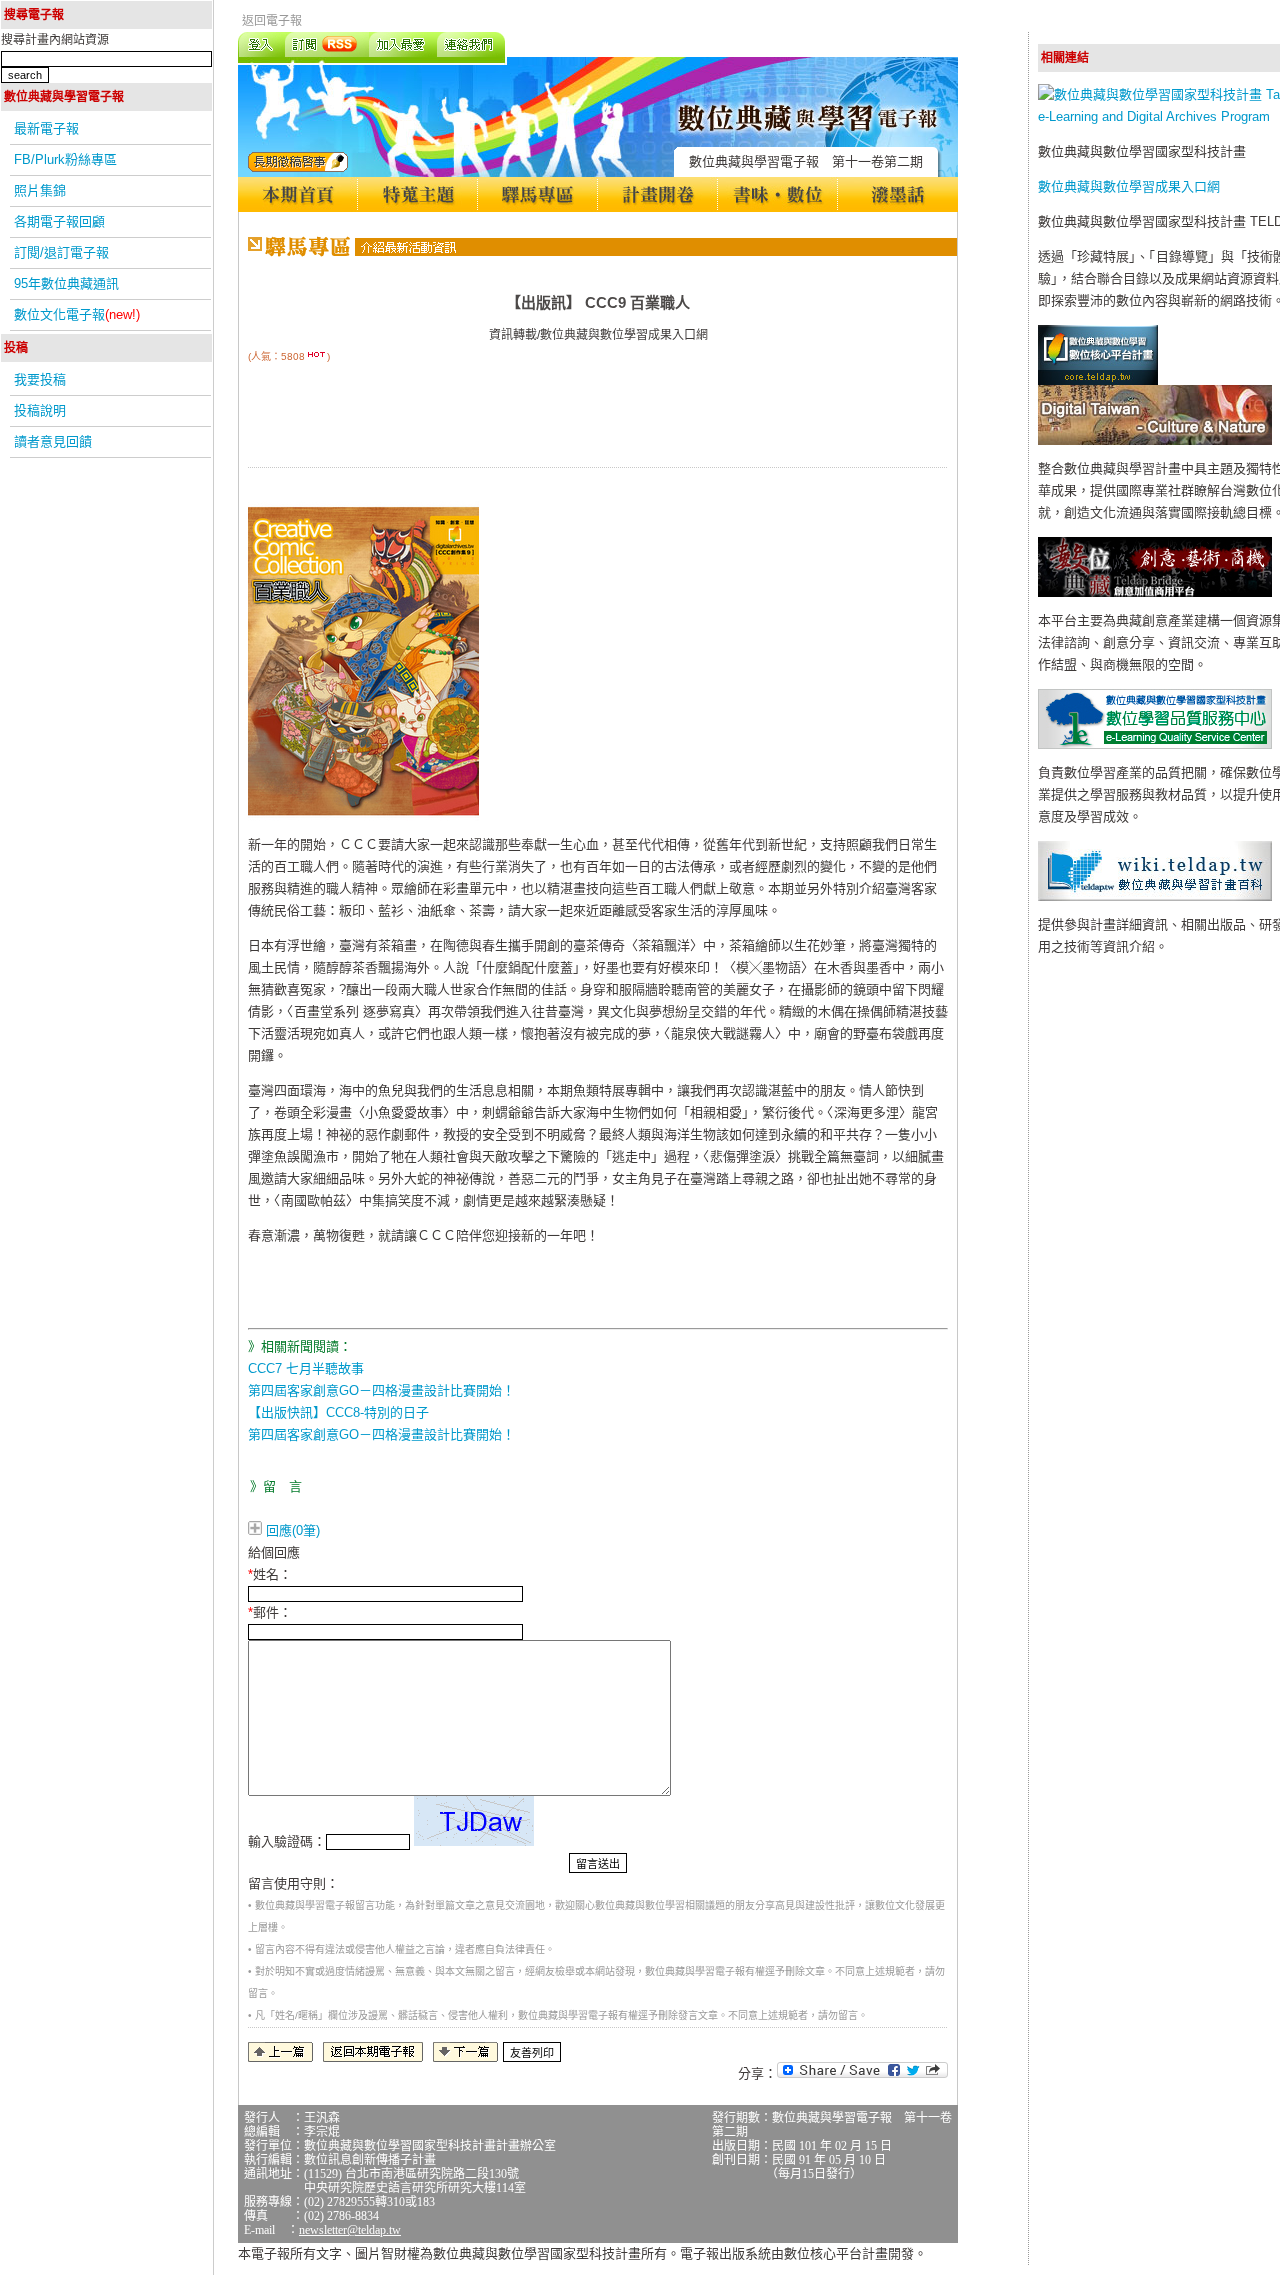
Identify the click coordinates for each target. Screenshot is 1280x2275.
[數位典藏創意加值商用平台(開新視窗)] (1155, 592)
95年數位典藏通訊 (66, 283)
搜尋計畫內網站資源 (55, 40)
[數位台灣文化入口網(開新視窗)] (1155, 440)
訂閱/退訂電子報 (61, 252)
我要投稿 (40, 379)
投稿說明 (40, 410)
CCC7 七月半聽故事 (306, 1368)
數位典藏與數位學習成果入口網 (1129, 186)
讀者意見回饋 (53, 441)
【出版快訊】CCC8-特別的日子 (338, 1412)
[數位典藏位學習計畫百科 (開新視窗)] (1155, 896)
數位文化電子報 (77, 314)
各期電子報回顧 (59, 221)
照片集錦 (40, 190)
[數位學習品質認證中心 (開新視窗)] (1155, 744)
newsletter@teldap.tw (350, 2230)
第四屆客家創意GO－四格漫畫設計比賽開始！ (381, 1390)
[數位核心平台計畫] (1098, 380)
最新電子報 (46, 128)
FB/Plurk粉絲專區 (65, 159)
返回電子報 (272, 21)
